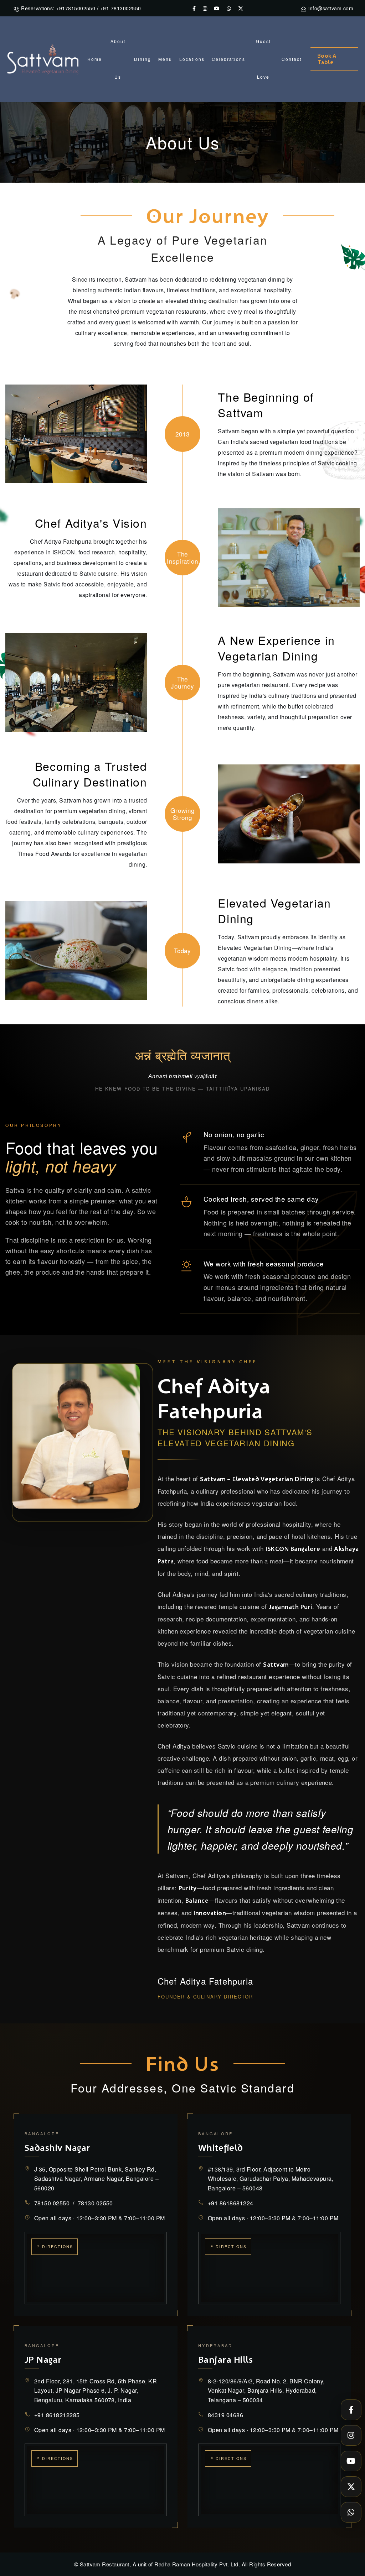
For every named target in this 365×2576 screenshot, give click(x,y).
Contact (292, 59)
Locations (192, 59)
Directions (58, 2246)
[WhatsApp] (351, 2512)
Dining (143, 59)
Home (95, 59)
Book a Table (327, 59)
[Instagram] (351, 2435)
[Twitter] (351, 2487)
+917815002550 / (77, 8)
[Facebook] (351, 2410)
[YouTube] (351, 2461)
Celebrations (228, 59)
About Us (118, 59)
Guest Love (263, 59)
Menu (165, 59)
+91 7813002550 (121, 8)
